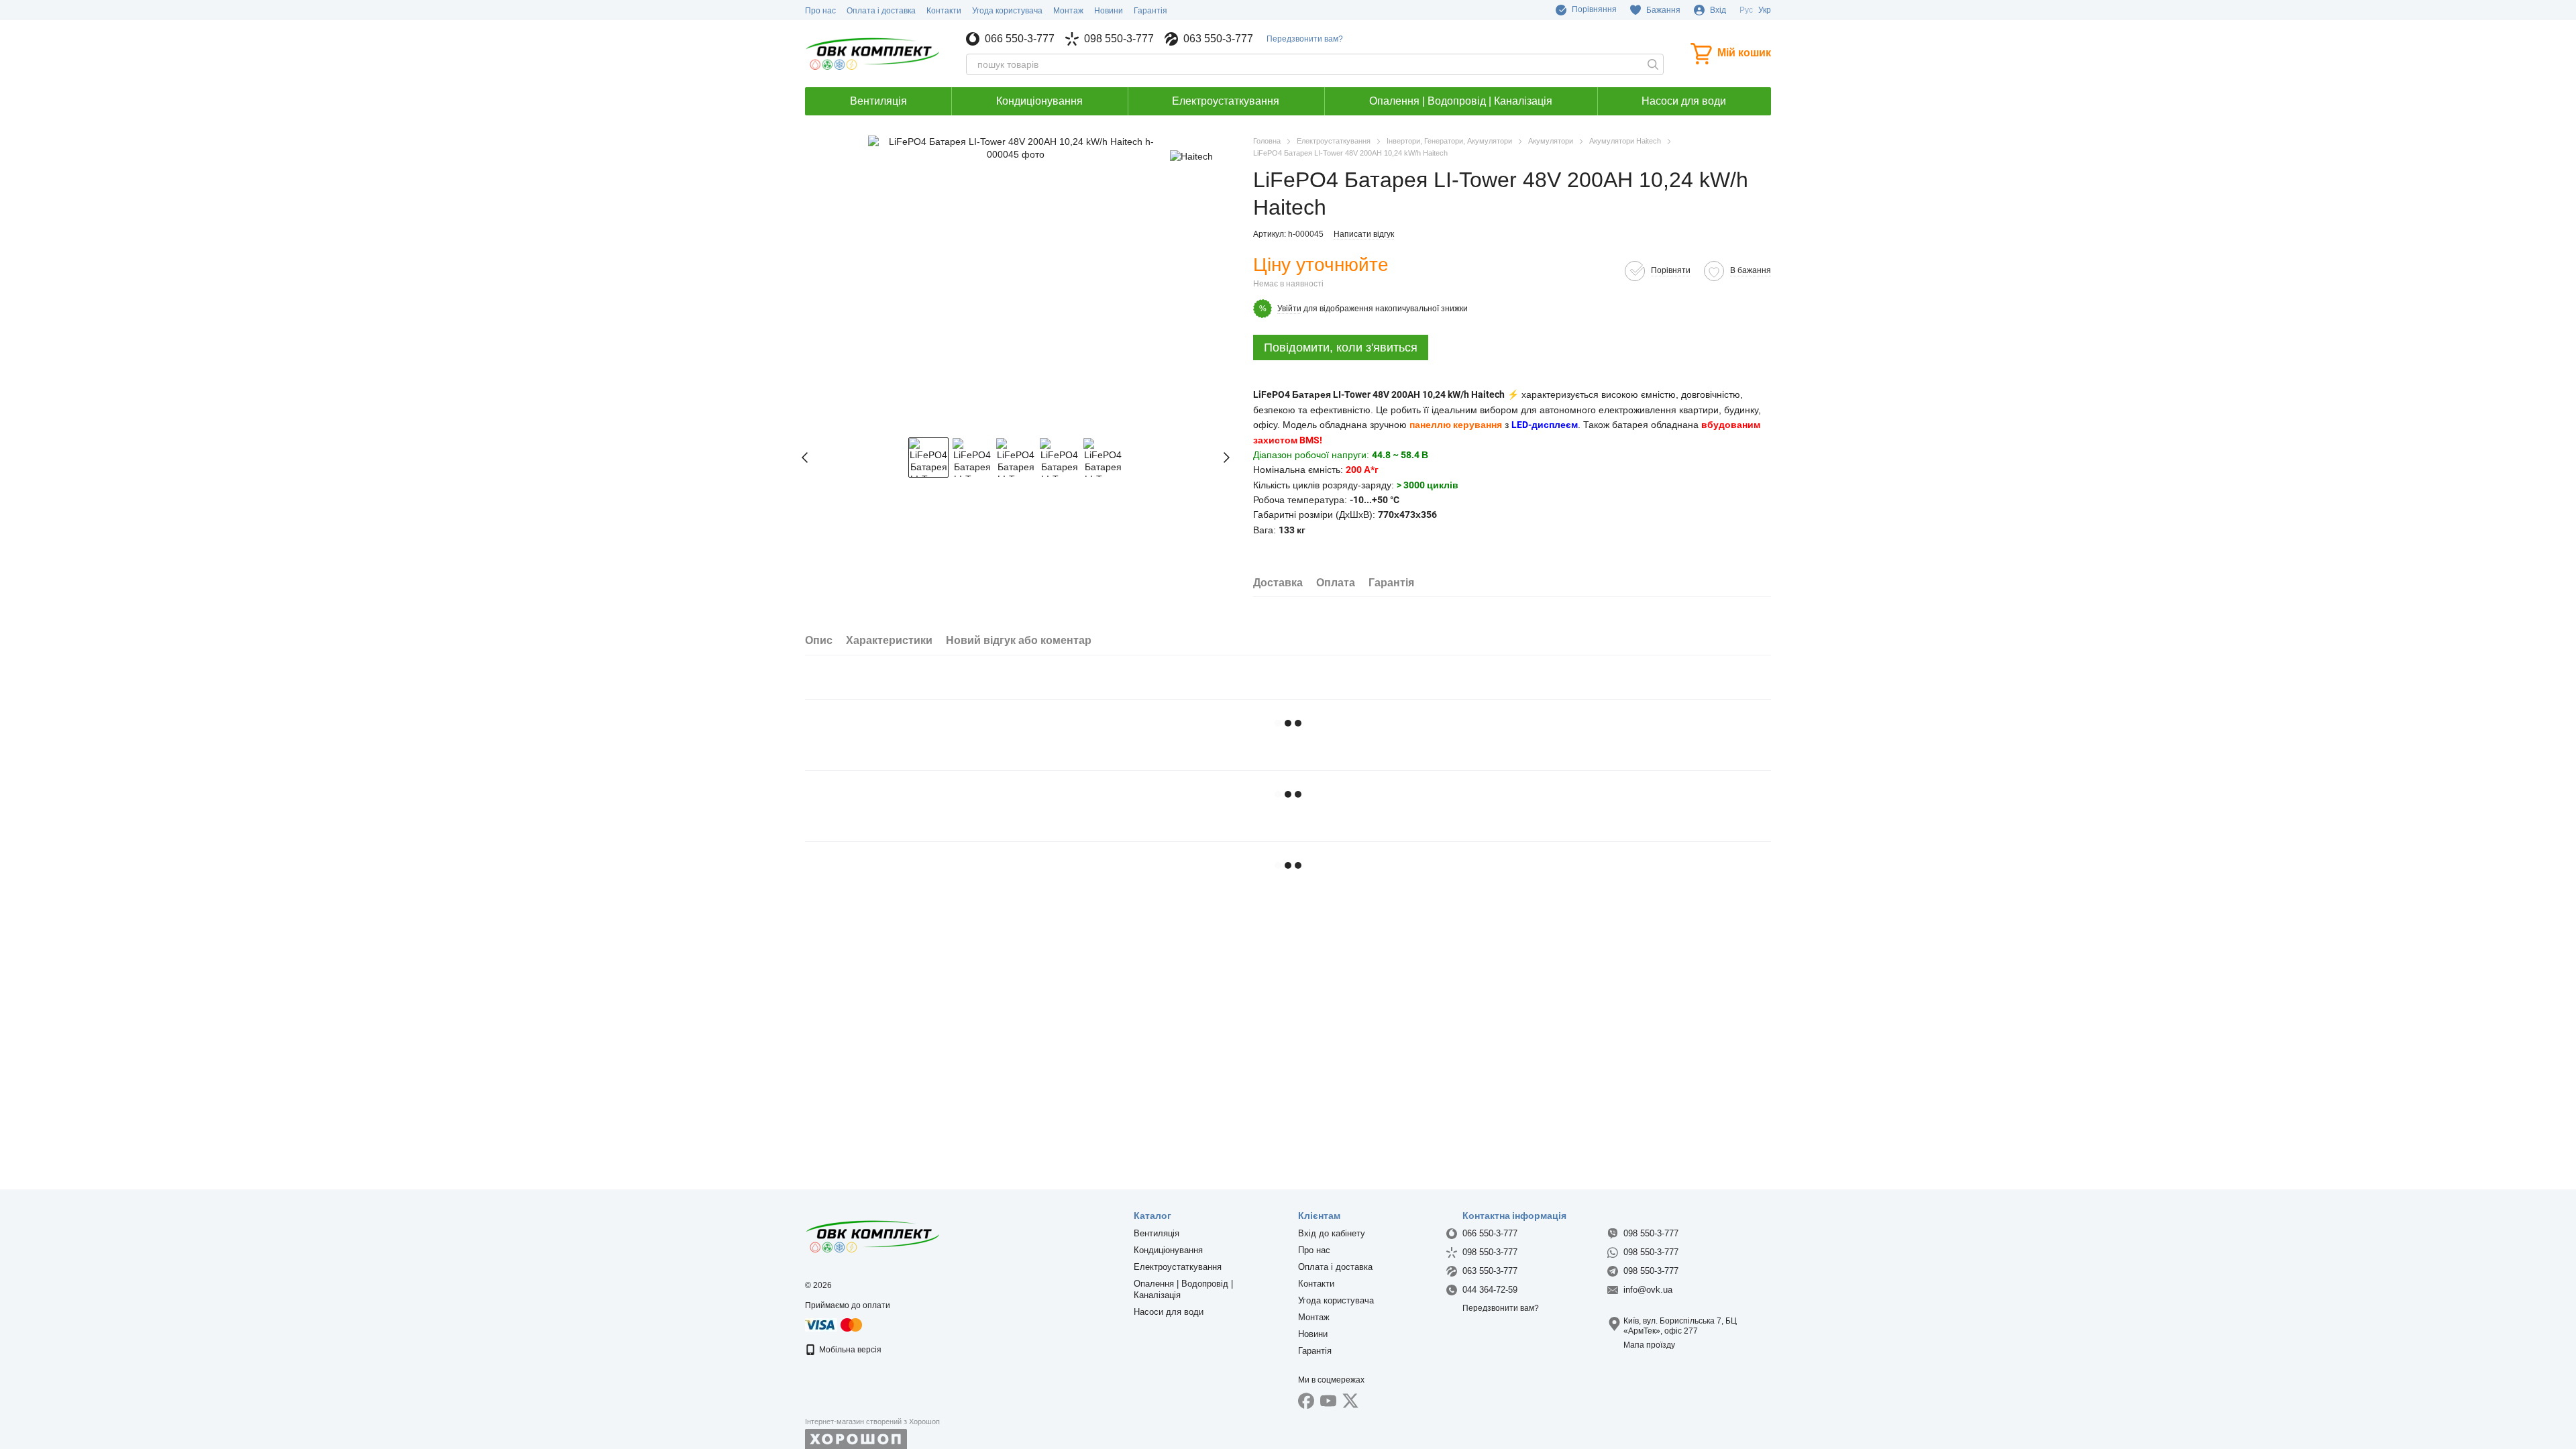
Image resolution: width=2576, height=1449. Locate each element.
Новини (1109, 11)
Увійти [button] (1289, 309)
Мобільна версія (849, 1350)
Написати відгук (1364, 234)
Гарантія (1150, 11)
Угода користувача (1007, 11)
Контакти (944, 11)
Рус (1746, 10)
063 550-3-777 (1218, 39)
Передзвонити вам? (1305, 39)
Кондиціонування (1039, 101)
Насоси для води (1684, 101)
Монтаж (1068, 11)
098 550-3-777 (1119, 39)
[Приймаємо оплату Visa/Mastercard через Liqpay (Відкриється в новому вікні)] (835, 1324)
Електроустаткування (1226, 101)
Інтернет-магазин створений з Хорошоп (872, 1421)
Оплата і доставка (881, 11)
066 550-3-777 (1020, 39)
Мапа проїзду (1649, 1345)
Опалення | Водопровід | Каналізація (1461, 101)
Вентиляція (878, 101)
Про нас (820, 11)
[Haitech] (1191, 155)
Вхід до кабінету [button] (1332, 1233)
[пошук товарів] (1653, 64)
